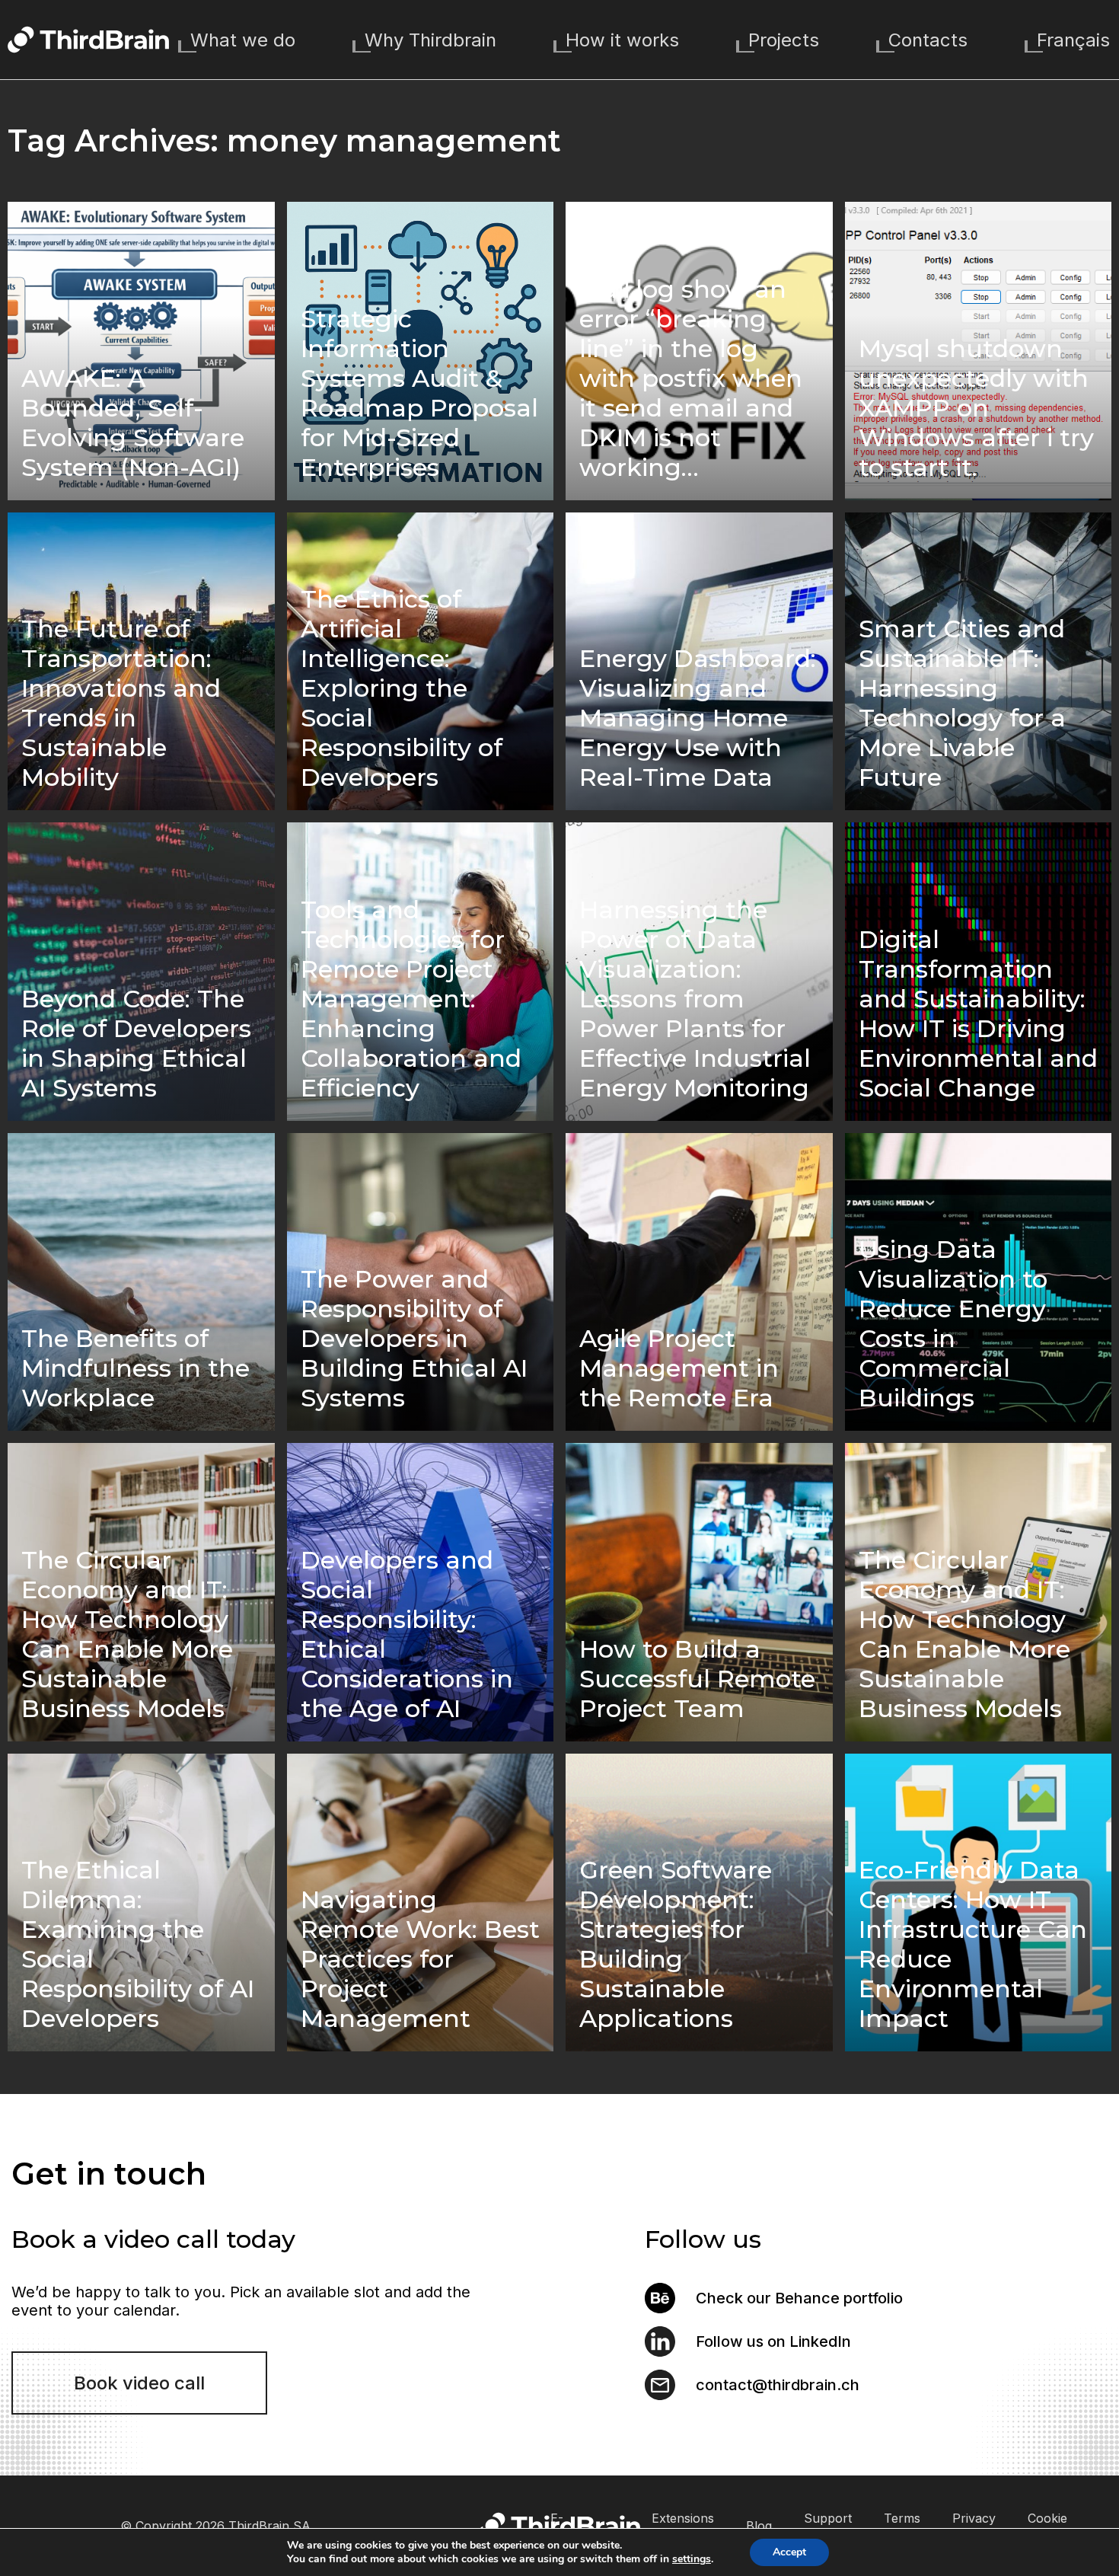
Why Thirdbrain (430, 40)
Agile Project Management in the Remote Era (679, 1368)
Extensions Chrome (683, 2525)
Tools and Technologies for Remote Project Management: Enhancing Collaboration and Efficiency (411, 999)
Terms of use (902, 2525)
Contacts (928, 40)
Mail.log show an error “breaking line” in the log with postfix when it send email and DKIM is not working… (691, 378)
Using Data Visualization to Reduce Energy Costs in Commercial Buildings (953, 1323)
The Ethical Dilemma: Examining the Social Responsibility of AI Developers (138, 1944)
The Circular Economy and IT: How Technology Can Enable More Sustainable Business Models (127, 1634)
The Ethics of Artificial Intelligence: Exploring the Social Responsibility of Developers (402, 688)
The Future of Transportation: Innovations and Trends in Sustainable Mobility (121, 703)
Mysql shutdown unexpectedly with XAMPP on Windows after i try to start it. (976, 408)
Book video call (139, 2383)
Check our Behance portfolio (799, 2298)
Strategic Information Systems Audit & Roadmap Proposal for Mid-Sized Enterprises (419, 393)
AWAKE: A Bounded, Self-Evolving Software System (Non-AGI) (133, 423)
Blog (759, 2526)
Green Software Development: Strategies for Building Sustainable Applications (676, 1944)
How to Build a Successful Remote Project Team (697, 1679)
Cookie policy (1047, 2525)
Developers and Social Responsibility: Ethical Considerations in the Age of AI (407, 1634)
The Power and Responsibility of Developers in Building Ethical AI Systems (414, 1338)
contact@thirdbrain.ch (778, 2385)
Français (1073, 40)
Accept (789, 2552)
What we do (243, 40)
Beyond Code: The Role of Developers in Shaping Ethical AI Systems (136, 1043)
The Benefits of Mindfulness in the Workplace (135, 1368)
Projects (784, 40)
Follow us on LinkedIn (773, 2341)
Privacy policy (974, 2525)
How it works (622, 40)
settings (692, 2559)
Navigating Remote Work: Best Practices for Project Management (420, 1959)
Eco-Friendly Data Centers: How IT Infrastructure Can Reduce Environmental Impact (973, 1944)
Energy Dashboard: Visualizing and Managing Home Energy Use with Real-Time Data (698, 718)
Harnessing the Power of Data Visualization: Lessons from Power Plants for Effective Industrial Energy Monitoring (695, 999)
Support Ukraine (828, 2525)
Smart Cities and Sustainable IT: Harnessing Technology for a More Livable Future (962, 703)
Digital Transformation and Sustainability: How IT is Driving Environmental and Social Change (978, 1013)
